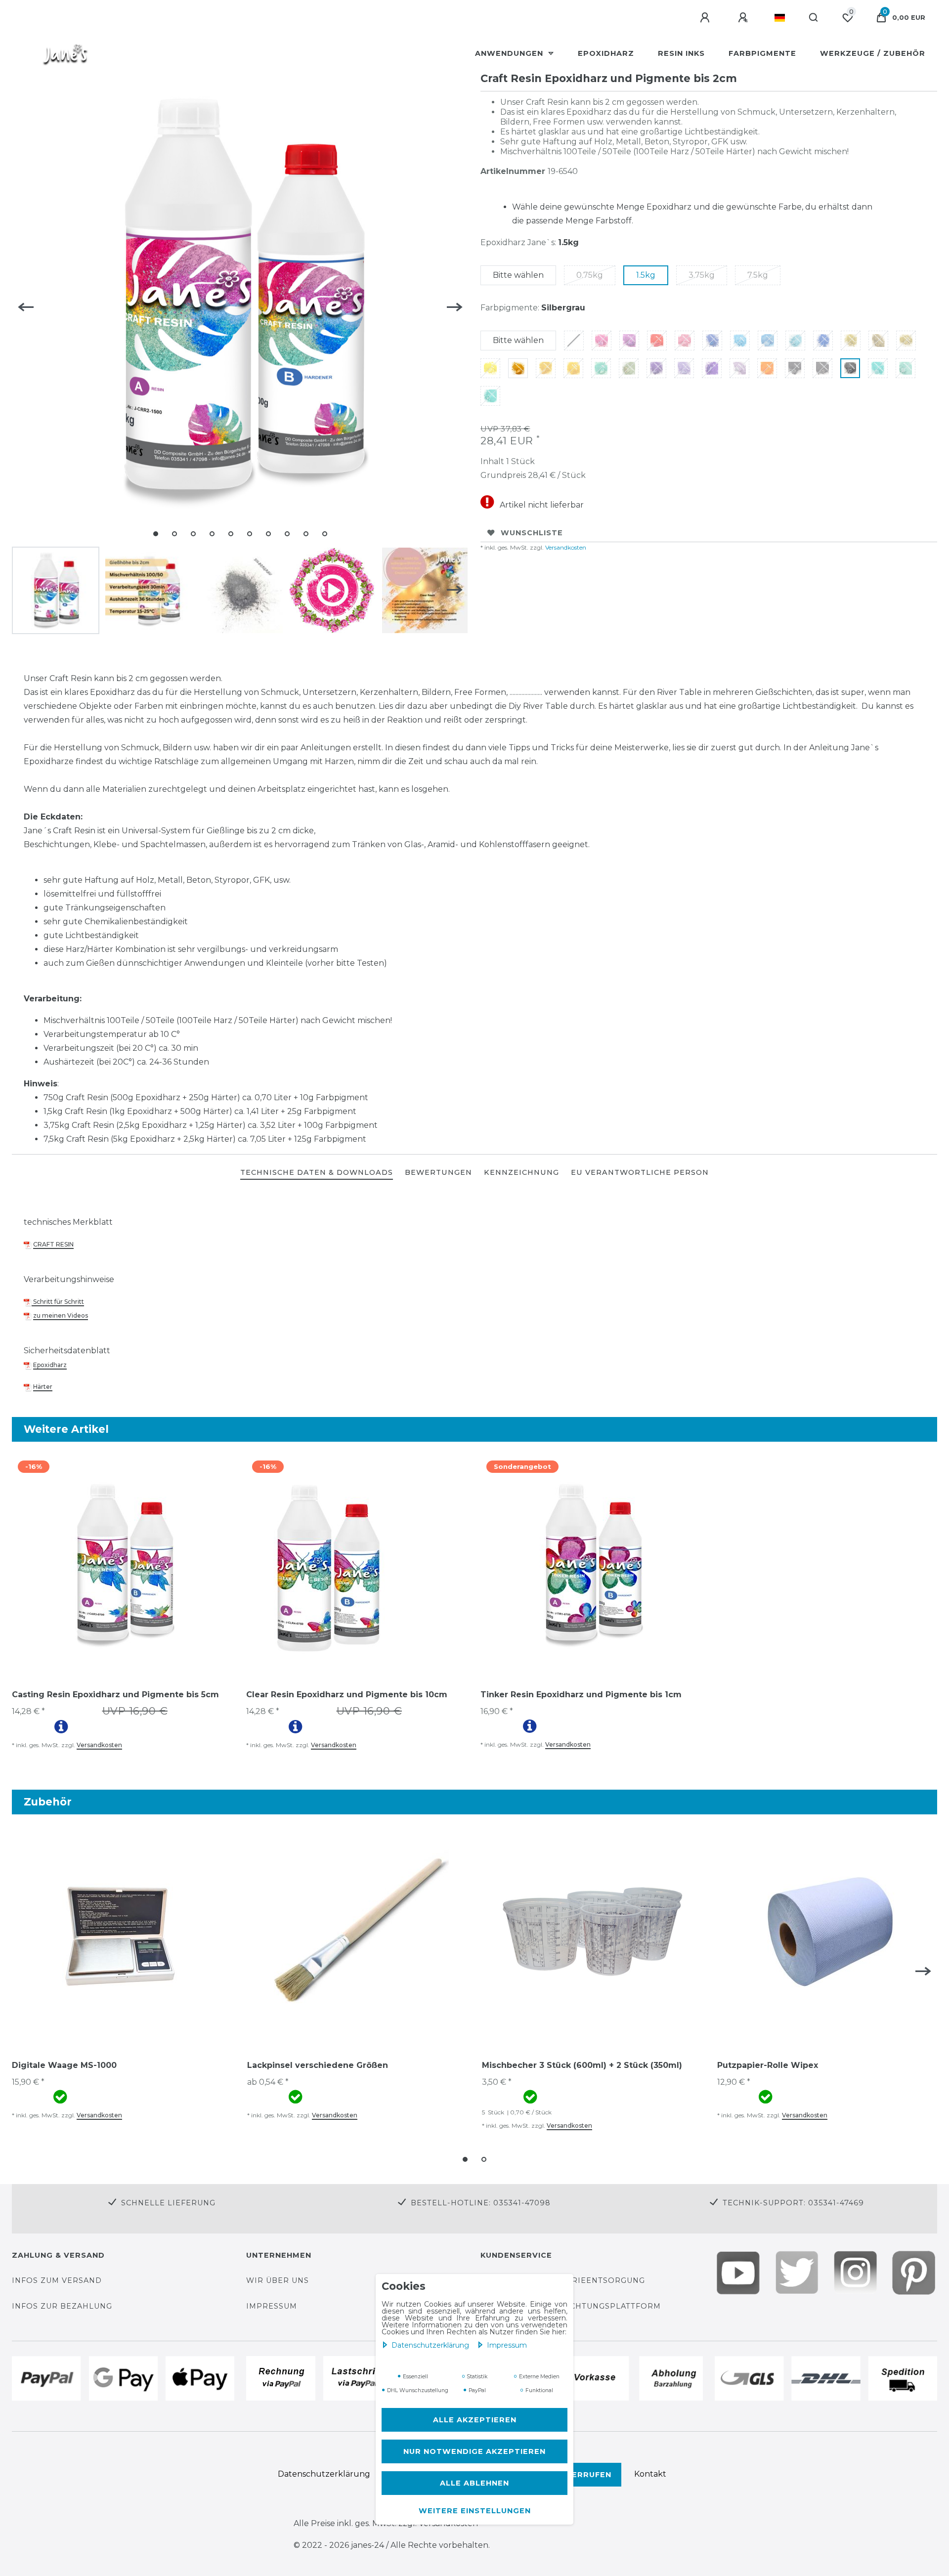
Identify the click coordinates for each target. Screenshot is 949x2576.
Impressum (507, 2345)
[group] (123, 1565)
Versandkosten (565, 547)
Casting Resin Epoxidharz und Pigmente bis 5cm (115, 1695)
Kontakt (650, 2474)
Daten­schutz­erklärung (431, 2345)
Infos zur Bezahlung (62, 2306)
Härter (43, 1387)
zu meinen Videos (61, 1315)
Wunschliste (532, 533)
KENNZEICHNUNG (521, 1172)
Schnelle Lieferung (168, 2203)
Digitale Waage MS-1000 (64, 2065)
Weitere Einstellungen (475, 2511)
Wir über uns (278, 2280)
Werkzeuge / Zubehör (873, 53)
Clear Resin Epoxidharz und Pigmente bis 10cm (347, 1695)
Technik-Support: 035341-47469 (793, 2203)
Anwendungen (510, 53)
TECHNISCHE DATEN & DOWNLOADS (317, 1172)
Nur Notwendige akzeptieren (474, 2451)
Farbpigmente (762, 53)
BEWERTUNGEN (438, 1172)
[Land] (780, 18)
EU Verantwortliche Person (640, 1172)
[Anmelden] (706, 18)
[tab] (317, 1173)
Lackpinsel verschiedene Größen (318, 2065)
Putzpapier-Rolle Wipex (768, 2065)
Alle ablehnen (474, 2483)
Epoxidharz (606, 53)
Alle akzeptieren (475, 2420)
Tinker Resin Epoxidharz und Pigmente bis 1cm (581, 1695)
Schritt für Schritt (58, 1302)
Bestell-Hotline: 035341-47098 (481, 2203)
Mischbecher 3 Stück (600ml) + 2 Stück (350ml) (582, 2065)
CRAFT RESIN (53, 1244)
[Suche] (814, 18)
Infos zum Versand (57, 2280)
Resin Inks (681, 53)
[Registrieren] (744, 18)
